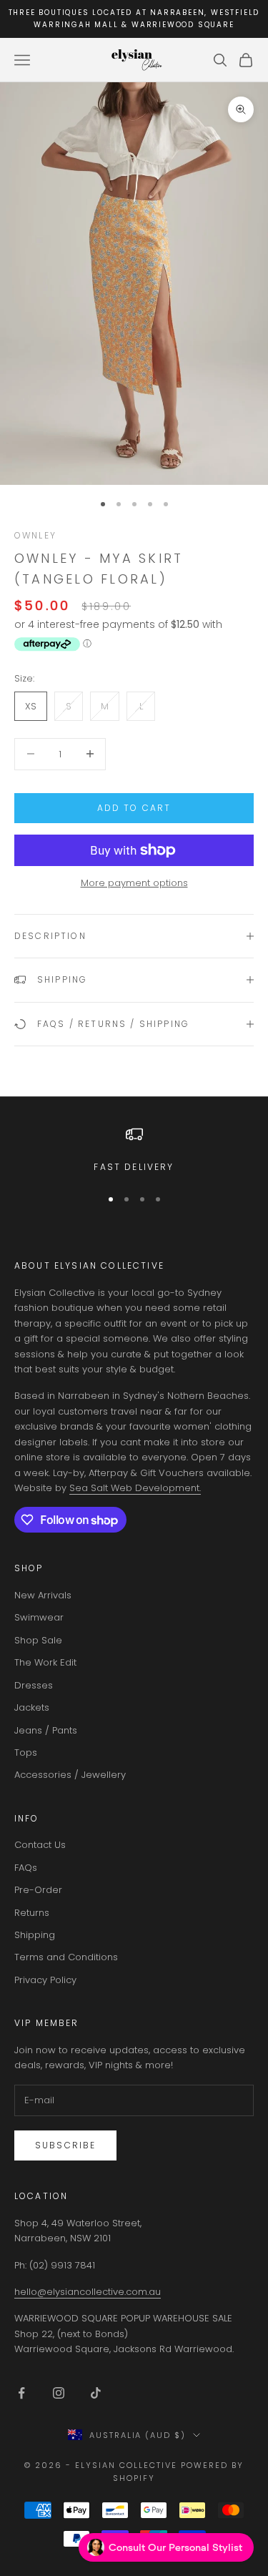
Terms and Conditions (66, 1957)
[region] (134, 1150)
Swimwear (39, 1617)
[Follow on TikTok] (96, 2393)
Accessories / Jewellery (70, 1775)
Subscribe (65, 2145)
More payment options (134, 883)
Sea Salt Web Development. (135, 1488)
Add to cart (134, 808)
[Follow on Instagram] (59, 2393)
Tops (26, 1752)
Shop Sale (38, 1640)
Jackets (32, 1707)
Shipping (35, 1935)
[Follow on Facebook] (21, 2393)
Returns (32, 1913)
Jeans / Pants (46, 1730)
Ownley (35, 535)
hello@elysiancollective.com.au (88, 2292)
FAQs (26, 1868)
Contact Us (40, 1845)
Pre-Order (38, 1890)
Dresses (34, 1685)
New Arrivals (43, 1595)
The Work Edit (45, 1662)
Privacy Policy (45, 1980)
